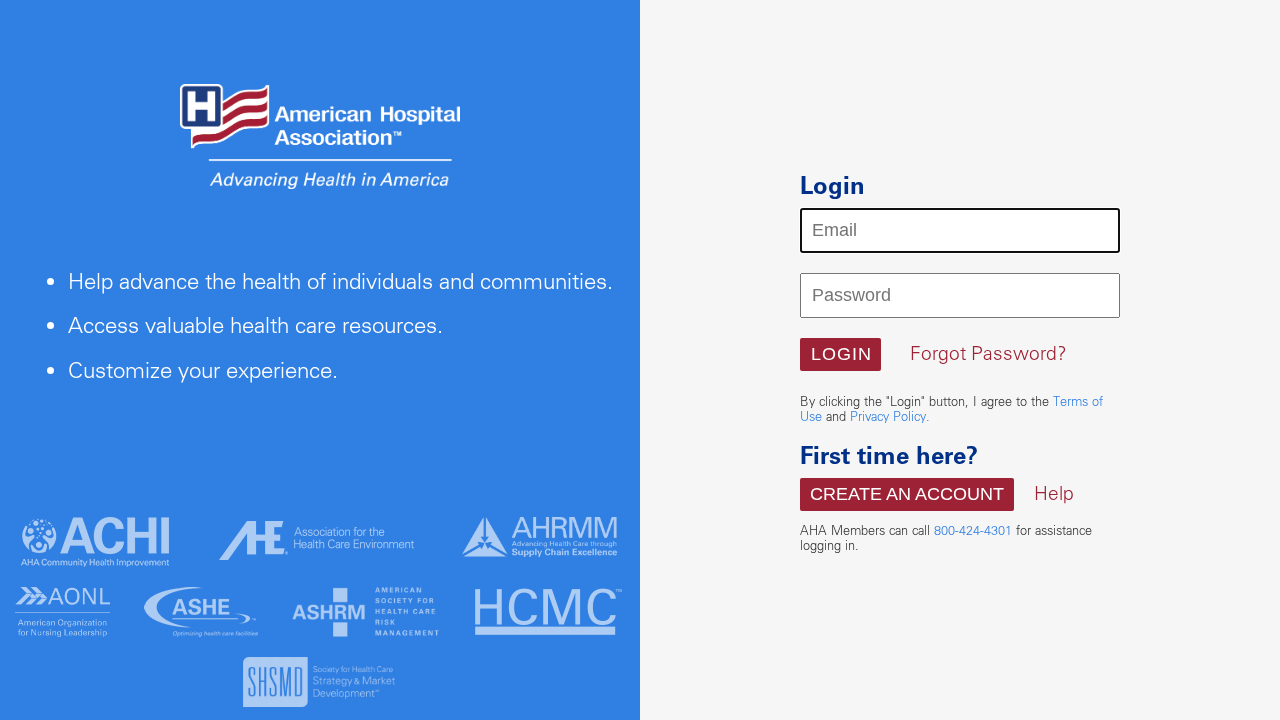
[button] (840, 354)
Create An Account (907, 494)
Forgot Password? (988, 353)
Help (1054, 493)
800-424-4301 (973, 530)
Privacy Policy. (890, 416)
